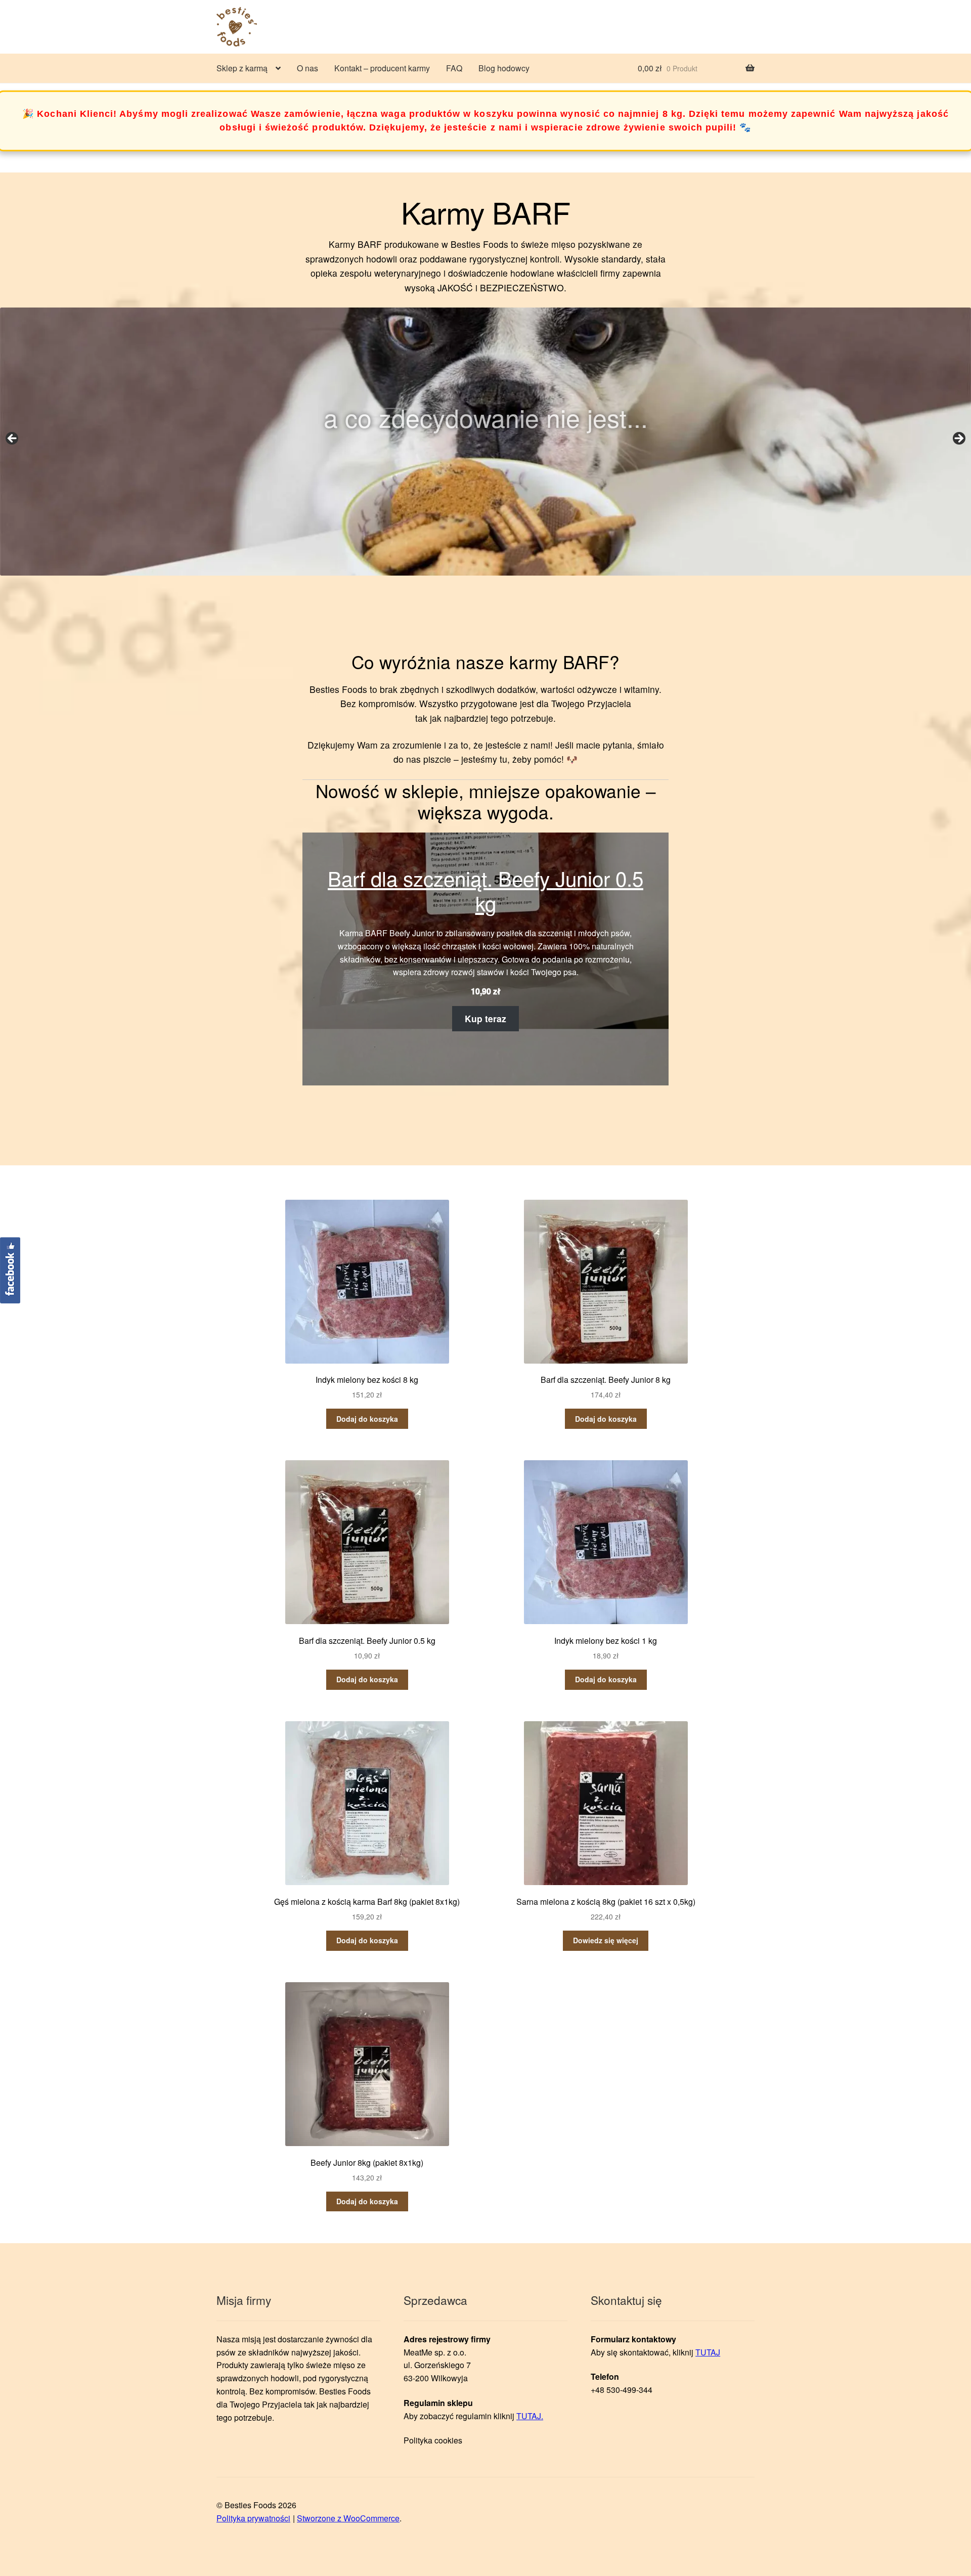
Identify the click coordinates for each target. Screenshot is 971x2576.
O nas (307, 68)
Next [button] (958, 439)
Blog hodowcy (504, 68)
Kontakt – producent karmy (382, 68)
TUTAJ (708, 2352)
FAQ (454, 68)
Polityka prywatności (253, 2518)
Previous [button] (13, 439)
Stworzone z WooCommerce (348, 2518)
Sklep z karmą (242, 68)
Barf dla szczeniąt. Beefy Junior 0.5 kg (485, 891)
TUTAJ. (530, 2416)
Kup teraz (485, 1018)
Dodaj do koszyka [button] (367, 1419)
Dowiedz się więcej (606, 1940)
